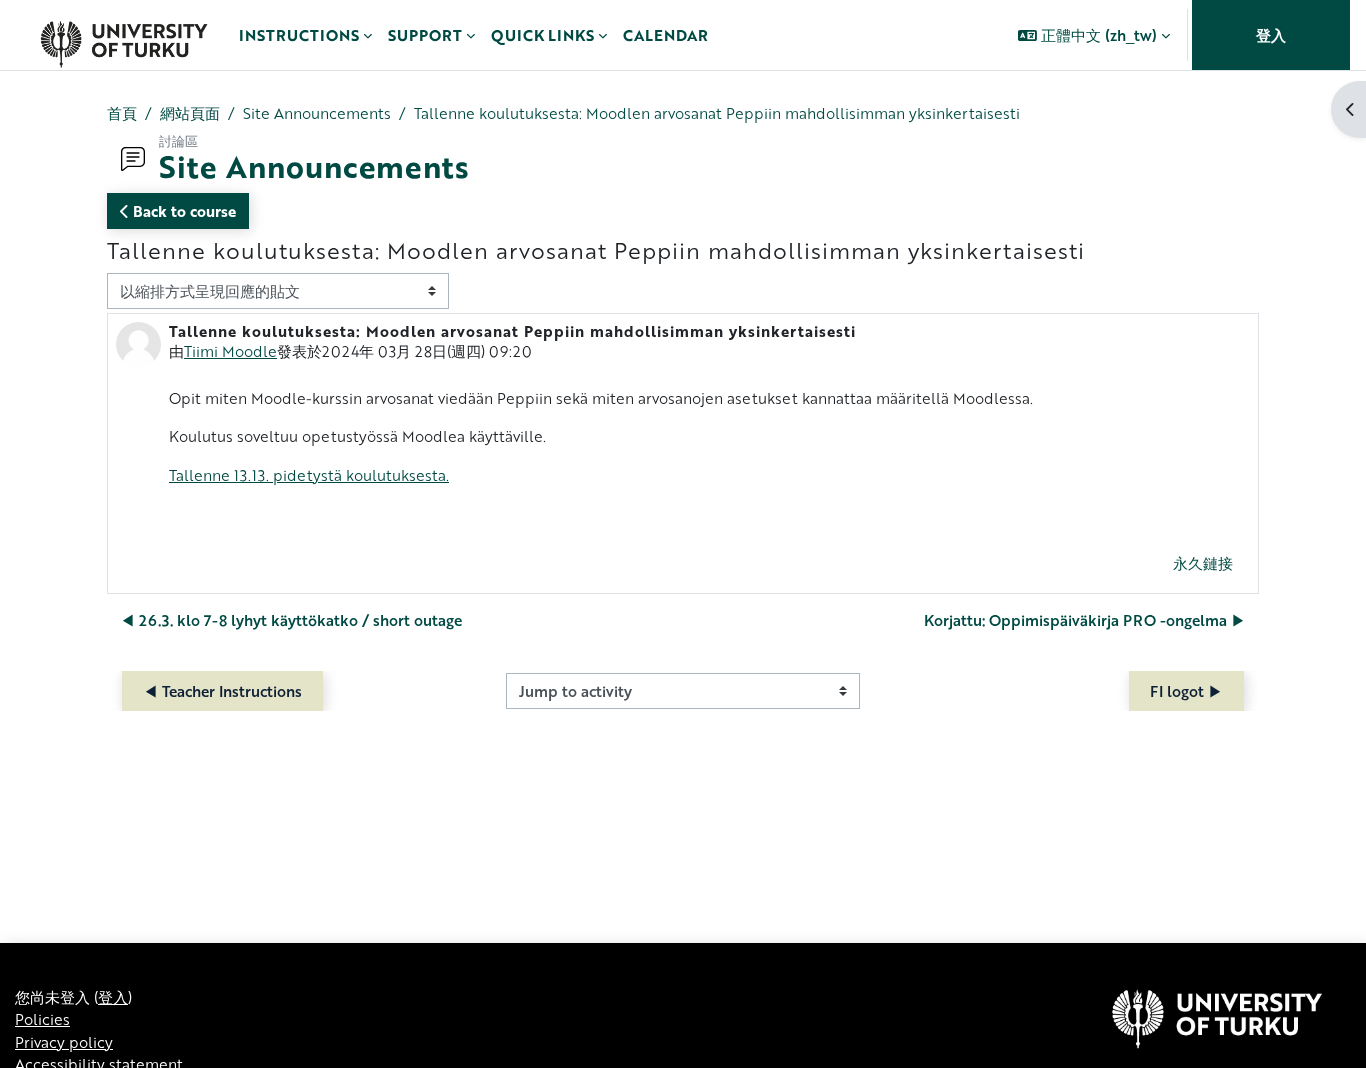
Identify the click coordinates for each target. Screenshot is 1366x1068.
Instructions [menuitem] (299, 35)
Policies (42, 1019)
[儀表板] (123, 35)
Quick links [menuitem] (542, 35)
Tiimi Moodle (230, 351)
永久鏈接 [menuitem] (1203, 563)
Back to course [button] (182, 211)
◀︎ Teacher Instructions (222, 691)
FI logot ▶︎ (1186, 691)
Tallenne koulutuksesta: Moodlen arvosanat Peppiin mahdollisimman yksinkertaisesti (717, 113)
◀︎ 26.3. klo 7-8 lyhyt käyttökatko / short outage (291, 620)
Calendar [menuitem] (665, 35)
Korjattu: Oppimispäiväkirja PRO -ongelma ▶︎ (1085, 620)
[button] (1094, 35)
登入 (1271, 35)
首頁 (122, 113)
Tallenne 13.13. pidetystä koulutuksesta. (309, 475)
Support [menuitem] (425, 35)
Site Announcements (317, 113)
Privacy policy (64, 1042)
